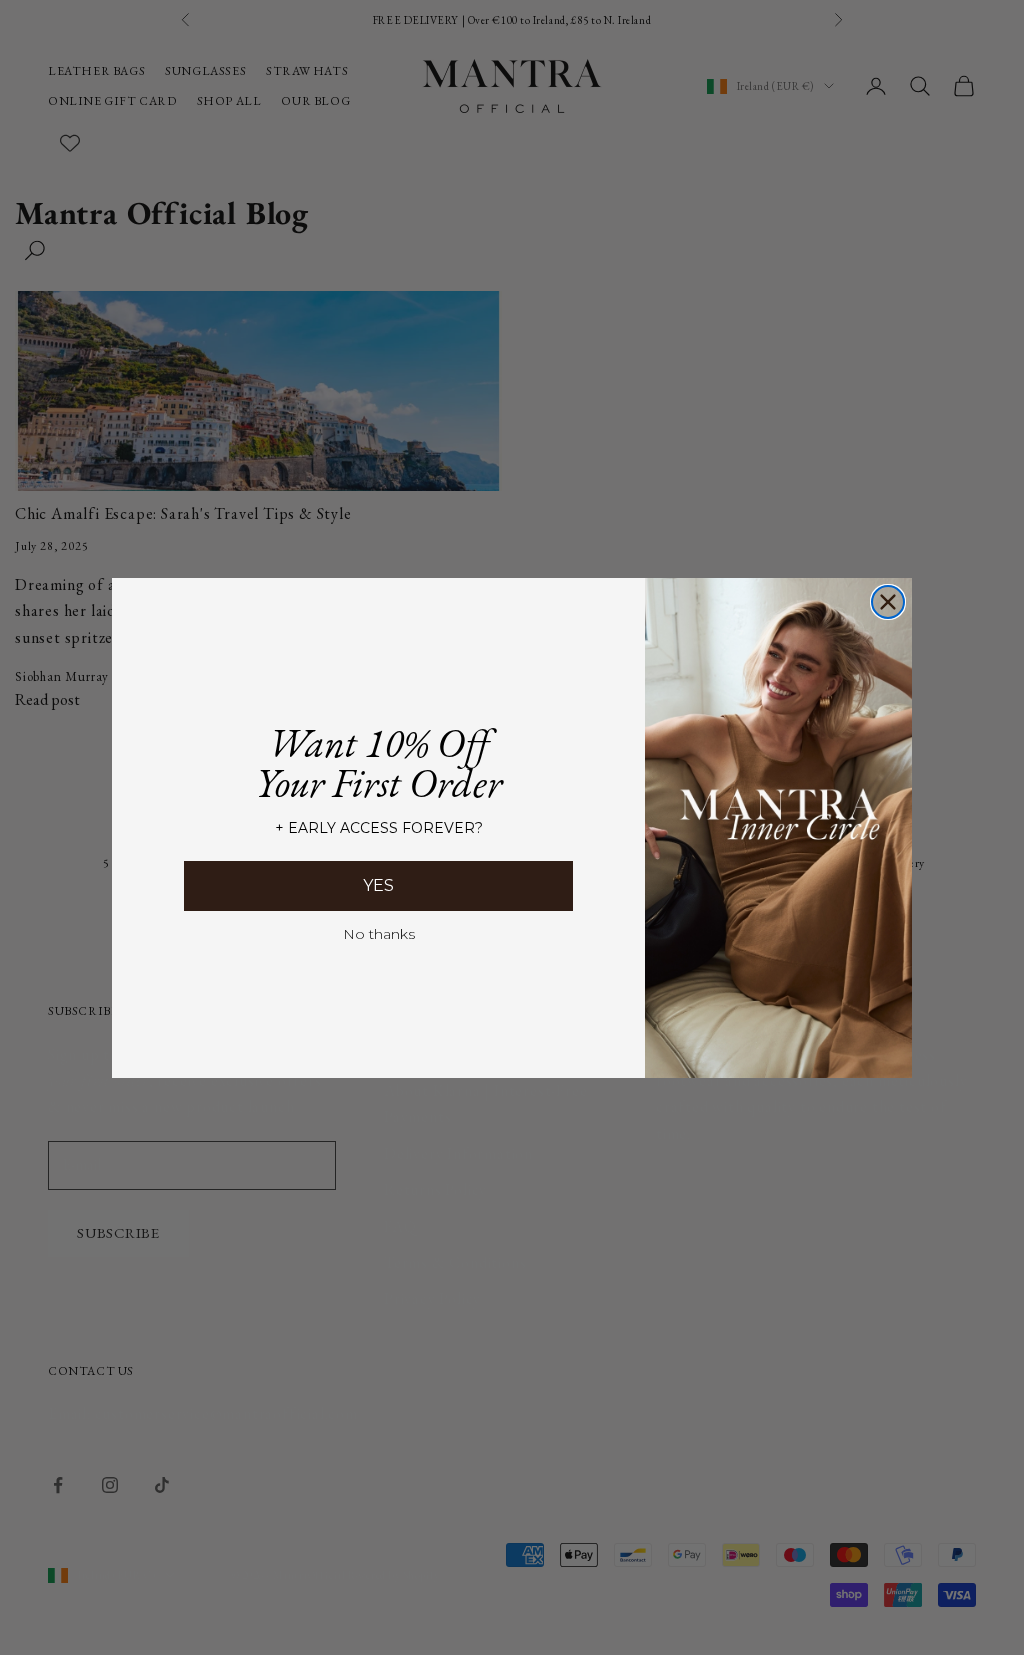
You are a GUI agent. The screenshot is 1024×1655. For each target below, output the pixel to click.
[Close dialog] (888, 602)
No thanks (379, 934)
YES (378, 885)
